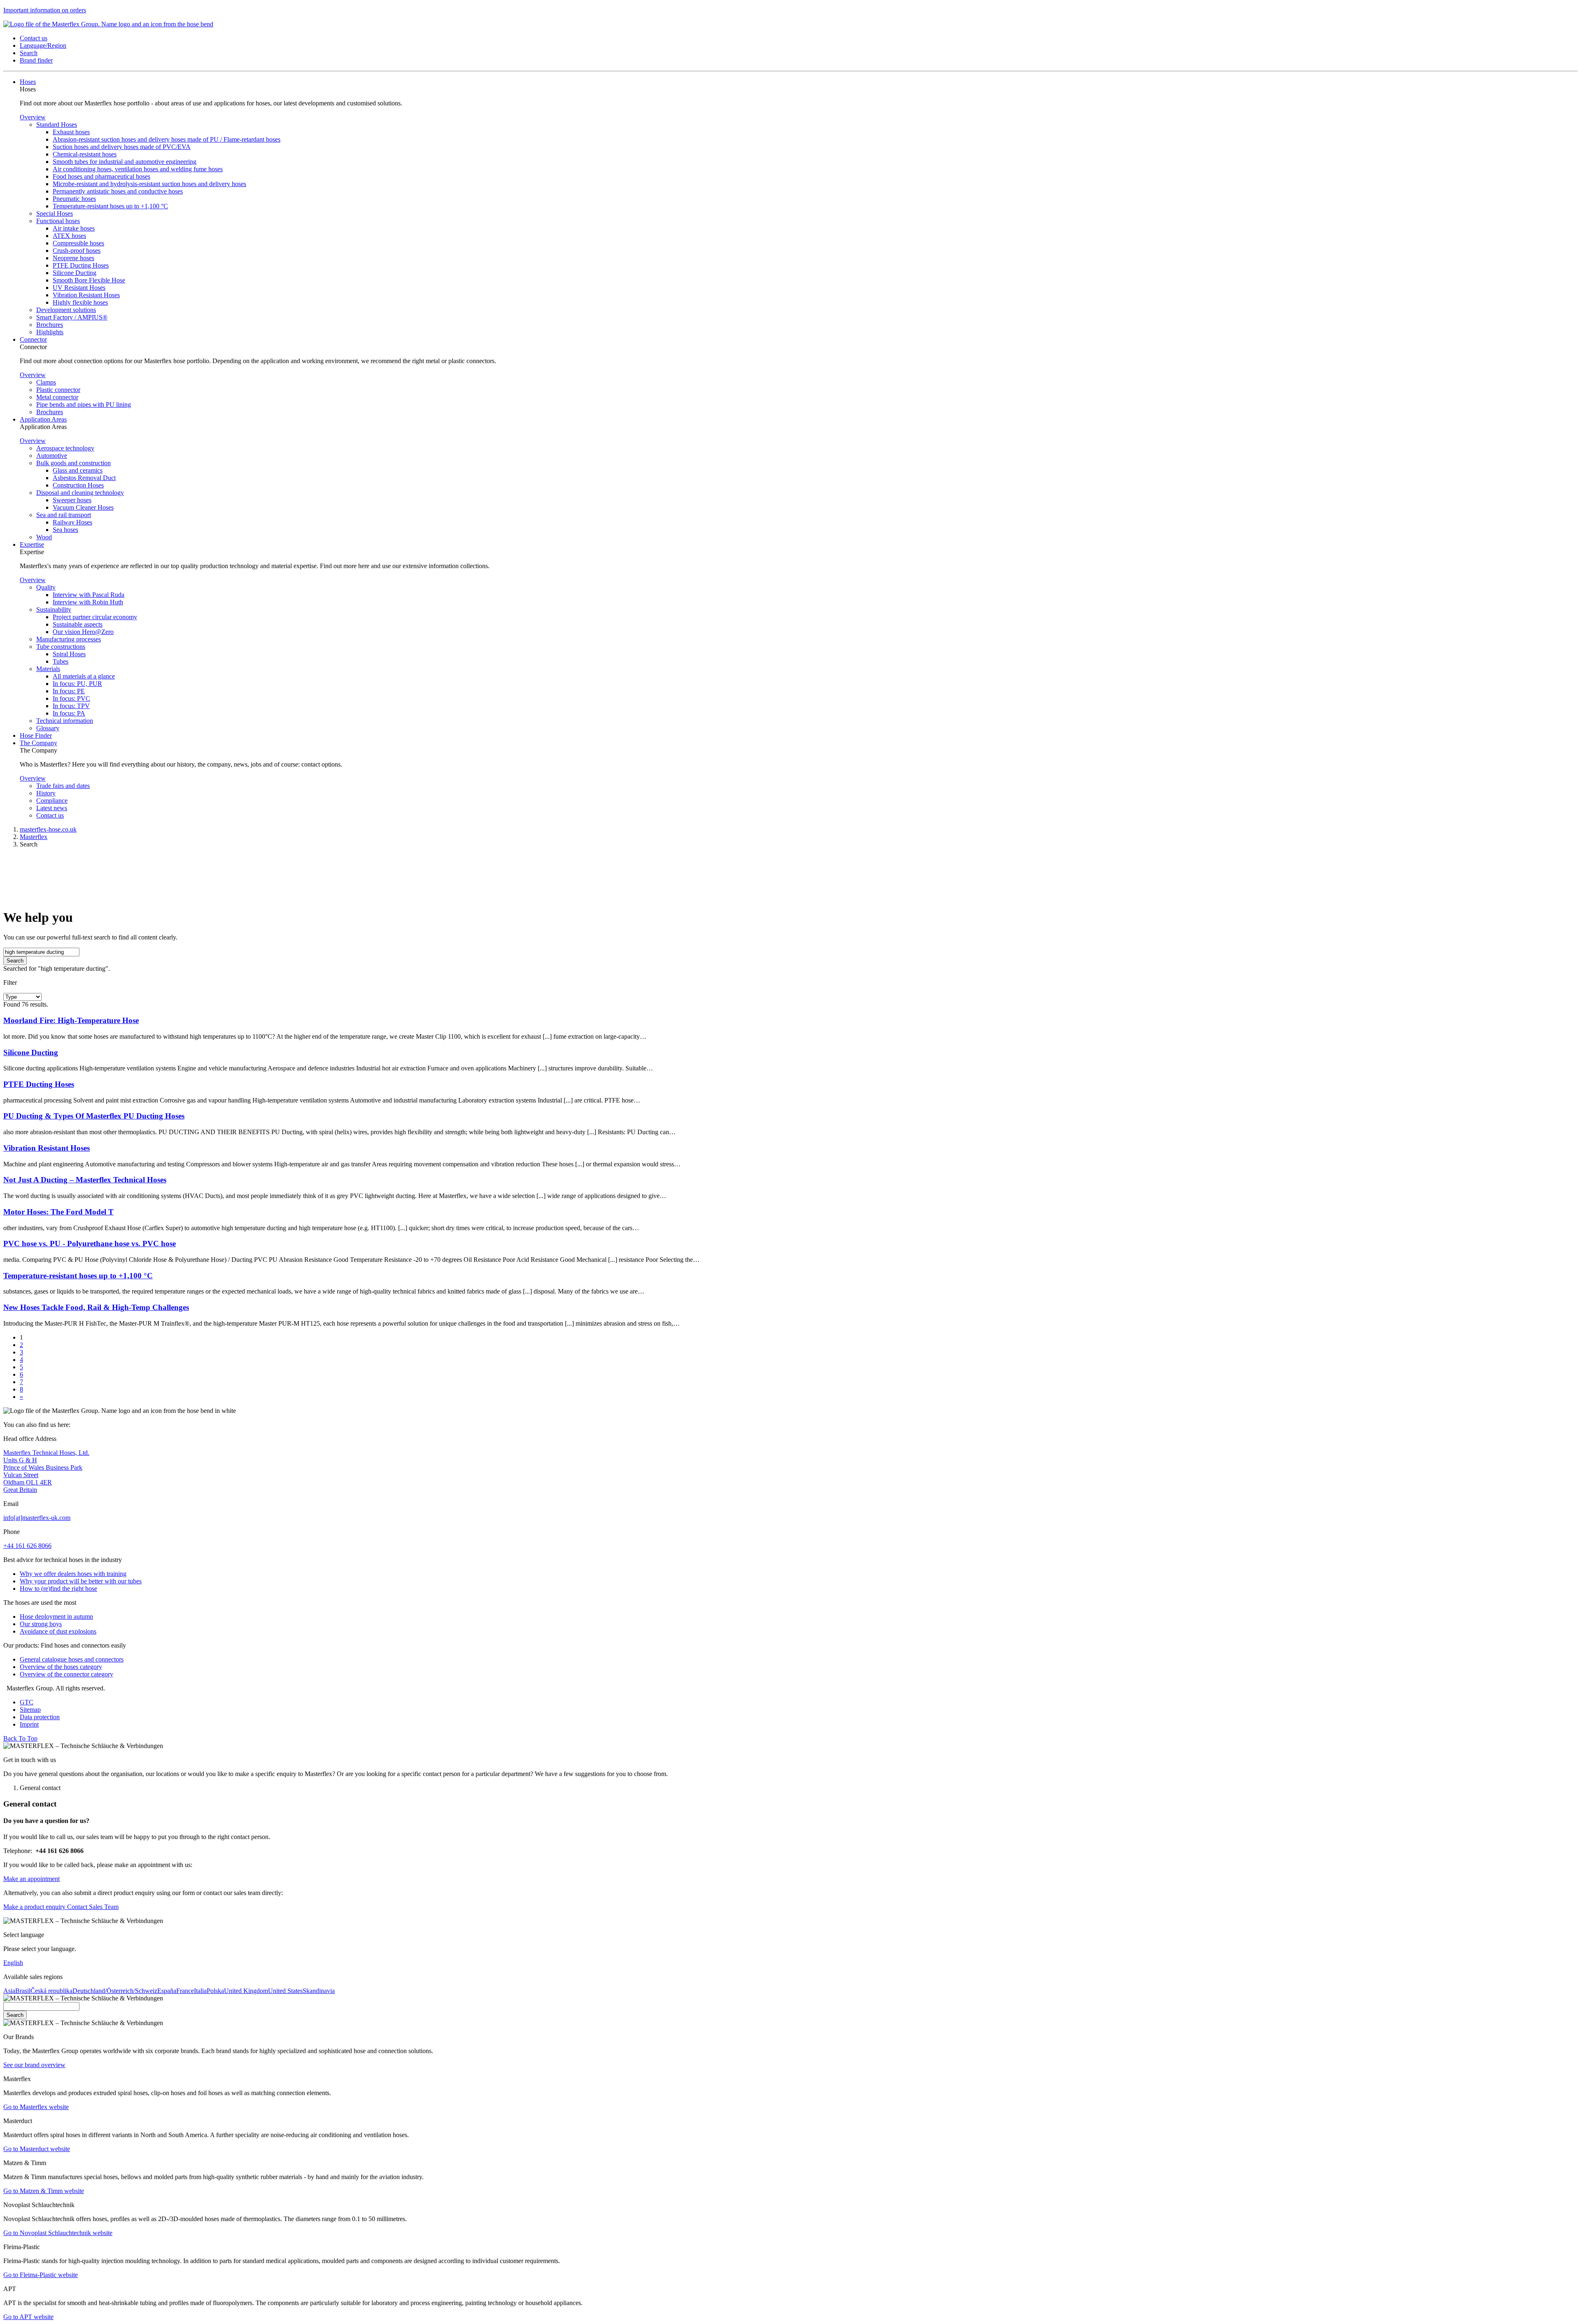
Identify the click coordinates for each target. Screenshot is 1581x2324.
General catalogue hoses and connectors (72, 1659)
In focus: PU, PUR (77, 684)
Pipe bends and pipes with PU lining (84, 404)
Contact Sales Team (92, 1907)
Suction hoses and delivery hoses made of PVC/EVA (122, 147)
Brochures (50, 325)
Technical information (65, 721)
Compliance (52, 801)
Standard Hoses (57, 125)
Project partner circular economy (95, 617)
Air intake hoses (74, 228)
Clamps (46, 382)
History (46, 793)
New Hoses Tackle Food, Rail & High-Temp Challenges (96, 1307)
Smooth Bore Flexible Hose (89, 280)
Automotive (52, 456)
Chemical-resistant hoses (85, 154)
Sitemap (30, 1710)
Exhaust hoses (71, 132)
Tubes (61, 661)
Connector (33, 339)
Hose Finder (36, 735)
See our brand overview (34, 2065)
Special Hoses (55, 213)
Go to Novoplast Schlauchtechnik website (58, 2233)
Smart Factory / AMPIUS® (72, 317)
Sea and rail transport (64, 515)
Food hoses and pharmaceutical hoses (101, 176)
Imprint (29, 1724)
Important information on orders (45, 10)
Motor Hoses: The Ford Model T (58, 1212)
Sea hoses (65, 530)
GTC (27, 1702)
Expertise (32, 544)
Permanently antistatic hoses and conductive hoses (118, 191)
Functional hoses (58, 221)
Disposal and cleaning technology (80, 493)
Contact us (50, 815)
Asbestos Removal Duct (84, 478)
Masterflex (34, 837)
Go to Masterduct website (37, 2149)
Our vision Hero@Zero (83, 632)
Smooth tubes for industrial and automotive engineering (125, 162)
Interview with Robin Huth (88, 602)
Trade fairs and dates (63, 786)
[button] (34, 38)
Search (15, 961)
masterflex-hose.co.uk (48, 829)
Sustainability (54, 610)
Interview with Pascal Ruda (89, 595)
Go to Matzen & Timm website (44, 2191)
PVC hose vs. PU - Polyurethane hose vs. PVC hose (90, 1244)
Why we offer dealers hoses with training (73, 1574)
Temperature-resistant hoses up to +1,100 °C (110, 206)
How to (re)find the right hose (58, 1589)
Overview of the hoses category (61, 1667)
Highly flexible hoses (80, 302)
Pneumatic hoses (74, 199)
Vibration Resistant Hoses (86, 295)
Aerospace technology (65, 448)
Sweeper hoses (72, 500)
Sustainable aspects (78, 624)
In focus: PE (69, 691)
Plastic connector (58, 390)
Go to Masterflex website (36, 2107)
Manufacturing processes (69, 639)
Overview (33, 117)
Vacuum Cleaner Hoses (83, 507)
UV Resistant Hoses (79, 288)
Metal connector (57, 397)
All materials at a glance (84, 676)
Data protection (40, 1717)
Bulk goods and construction (73, 463)
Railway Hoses (72, 522)
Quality (46, 587)
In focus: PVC (71, 698)
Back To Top (20, 1738)
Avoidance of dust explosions (58, 1631)
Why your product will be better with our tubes (81, 1581)
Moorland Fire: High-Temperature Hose (71, 1020)
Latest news (52, 808)
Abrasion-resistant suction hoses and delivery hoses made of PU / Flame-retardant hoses (167, 139)
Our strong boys (41, 1624)
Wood (44, 537)
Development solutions (66, 310)
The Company (38, 743)
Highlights (50, 332)
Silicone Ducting (75, 273)
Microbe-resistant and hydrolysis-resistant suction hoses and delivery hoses (149, 184)
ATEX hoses (69, 236)
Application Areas (43, 419)
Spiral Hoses (69, 654)
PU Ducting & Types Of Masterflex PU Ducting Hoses (94, 1116)
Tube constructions (61, 647)
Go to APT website (28, 2317)
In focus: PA (69, 713)
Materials (48, 669)
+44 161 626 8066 (27, 1546)
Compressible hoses (78, 243)
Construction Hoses (78, 485)
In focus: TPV (71, 706)
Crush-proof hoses (77, 251)
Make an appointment (31, 1879)
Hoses (28, 82)
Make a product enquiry (34, 1907)
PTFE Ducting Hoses (81, 265)
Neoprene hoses (73, 258)
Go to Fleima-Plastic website (41, 2275)
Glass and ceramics (78, 470)
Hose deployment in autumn (56, 1617)
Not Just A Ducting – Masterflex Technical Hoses (85, 1180)
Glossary (48, 728)
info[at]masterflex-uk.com (37, 1518)
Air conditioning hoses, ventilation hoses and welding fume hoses (138, 169)
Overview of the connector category (66, 1674)
